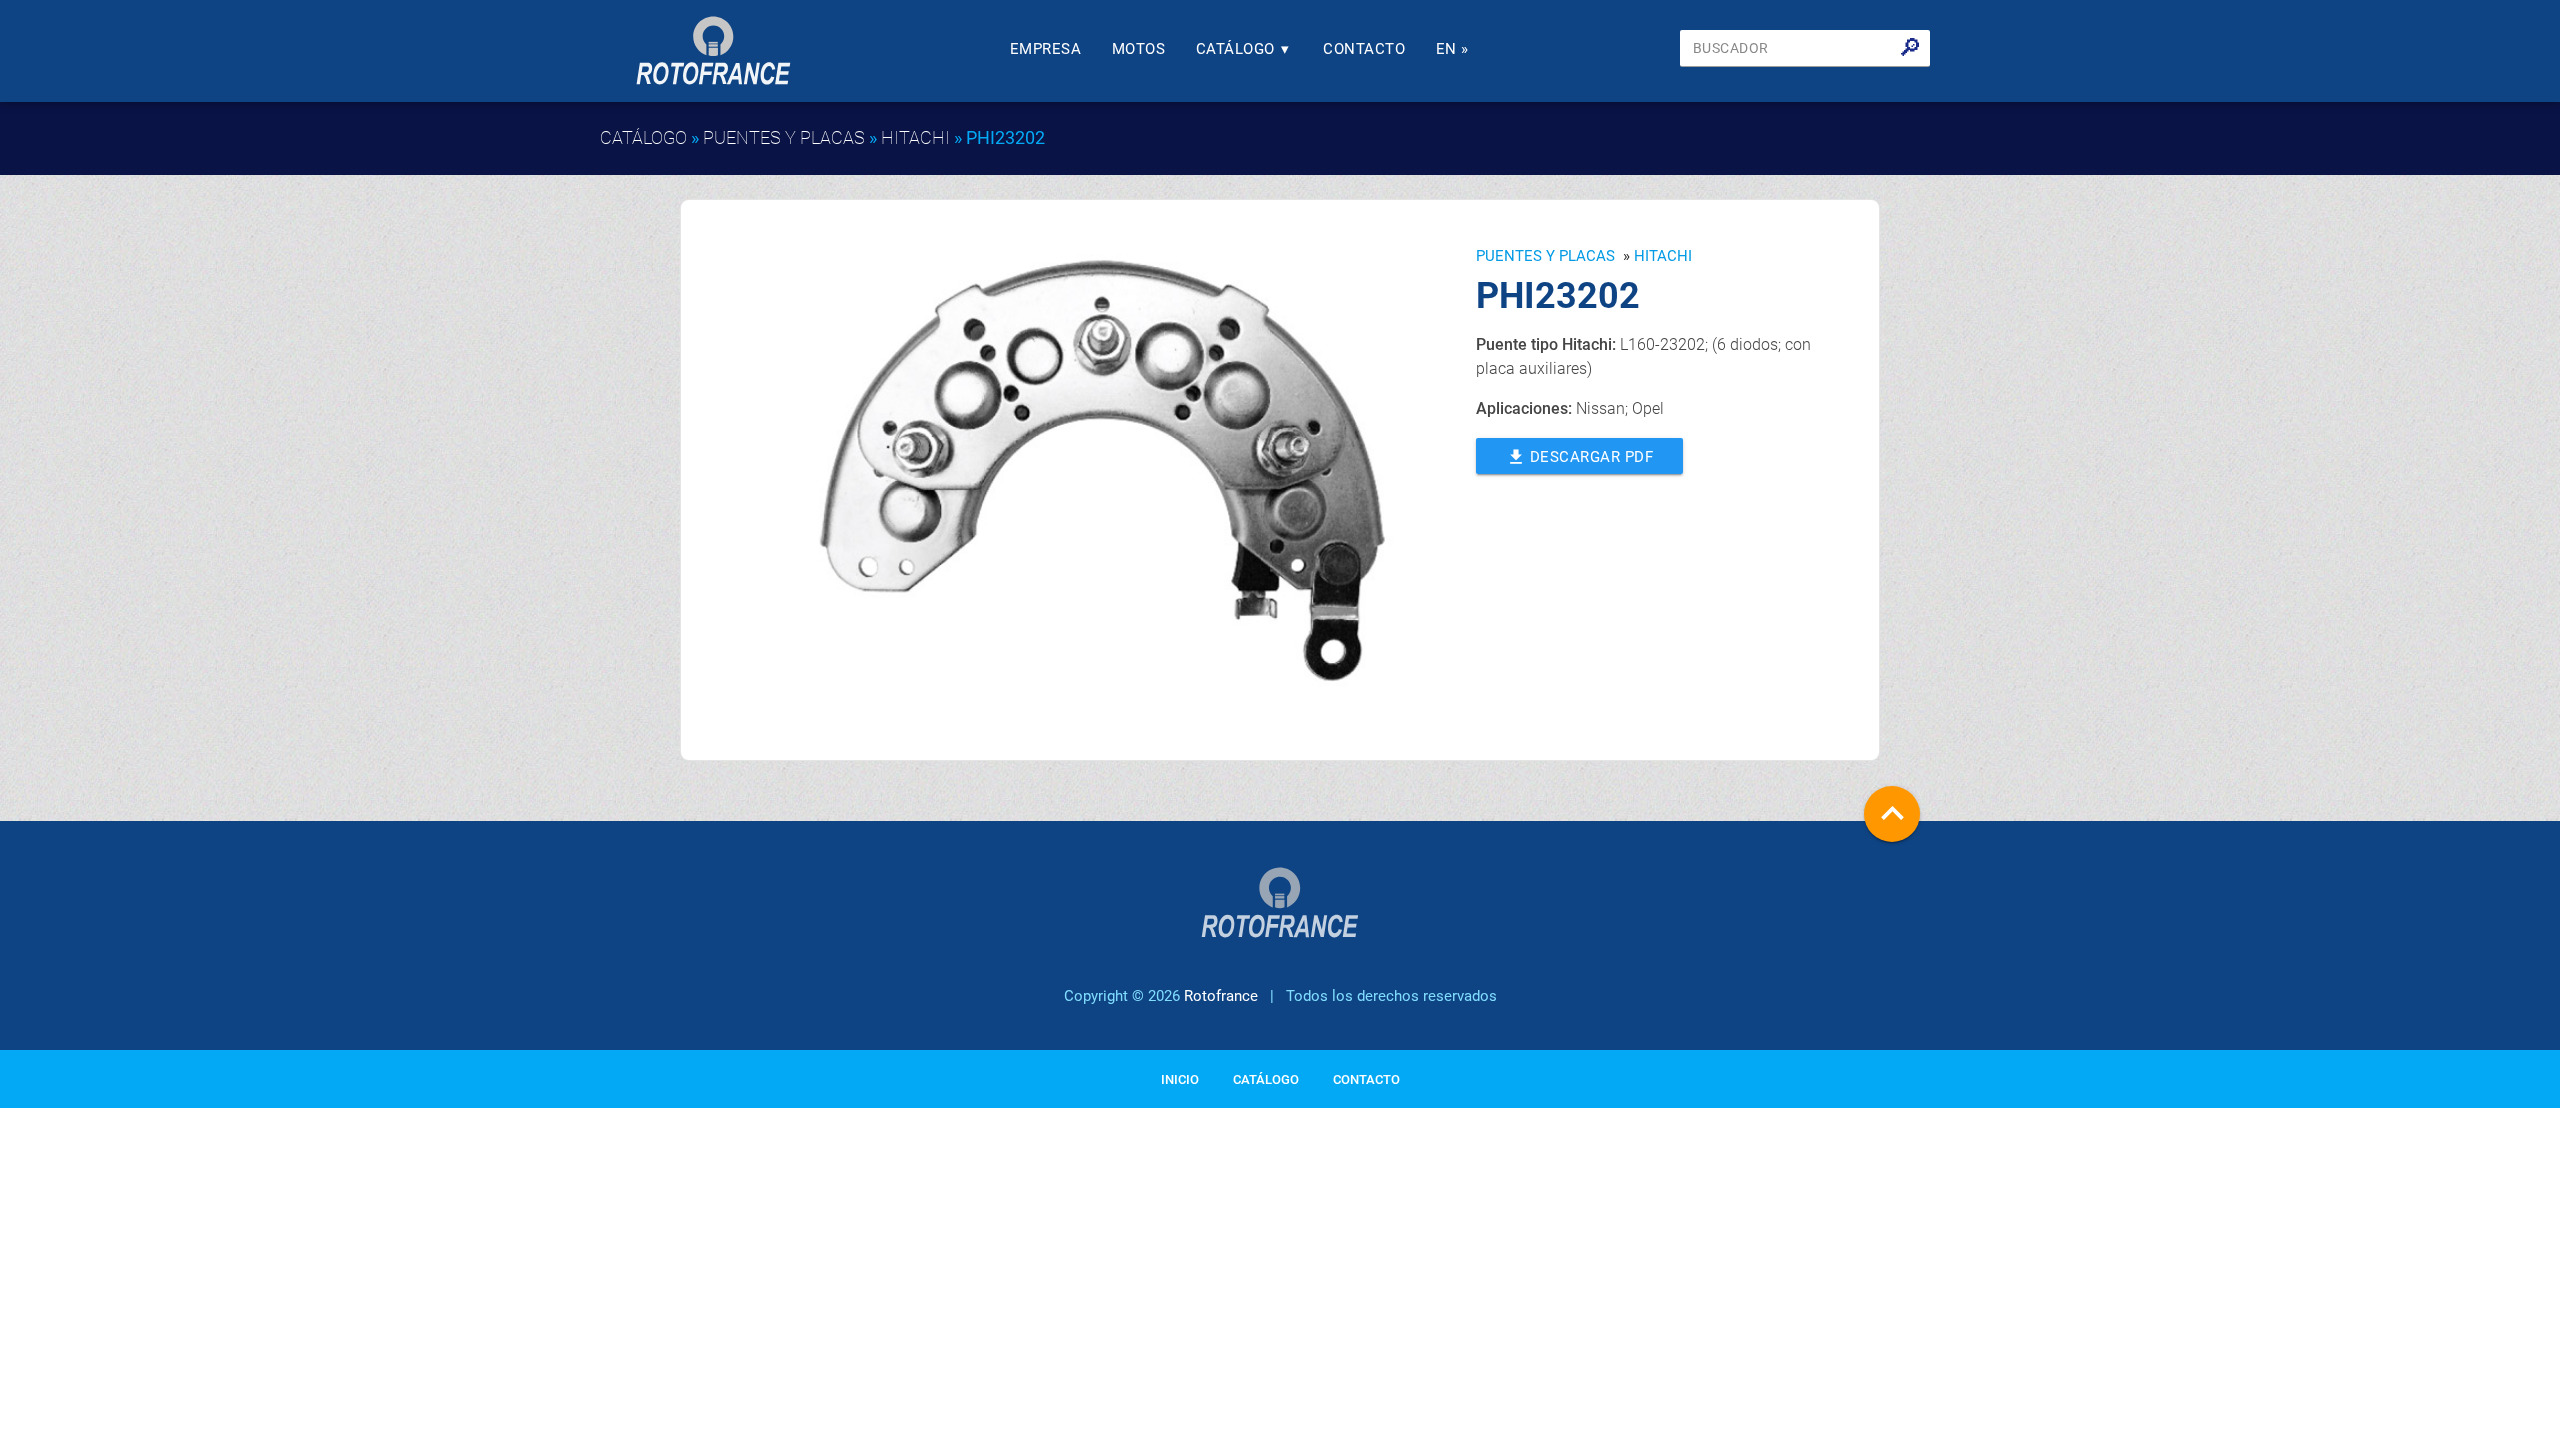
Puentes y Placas (784, 137)
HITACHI (915, 137)
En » (1452, 49)
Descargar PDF (1580, 457)
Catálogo (1243, 49)
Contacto (1364, 49)
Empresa (1046, 49)
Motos (1139, 49)
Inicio (1180, 1079)
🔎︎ (1910, 48)
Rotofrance (1221, 996)
